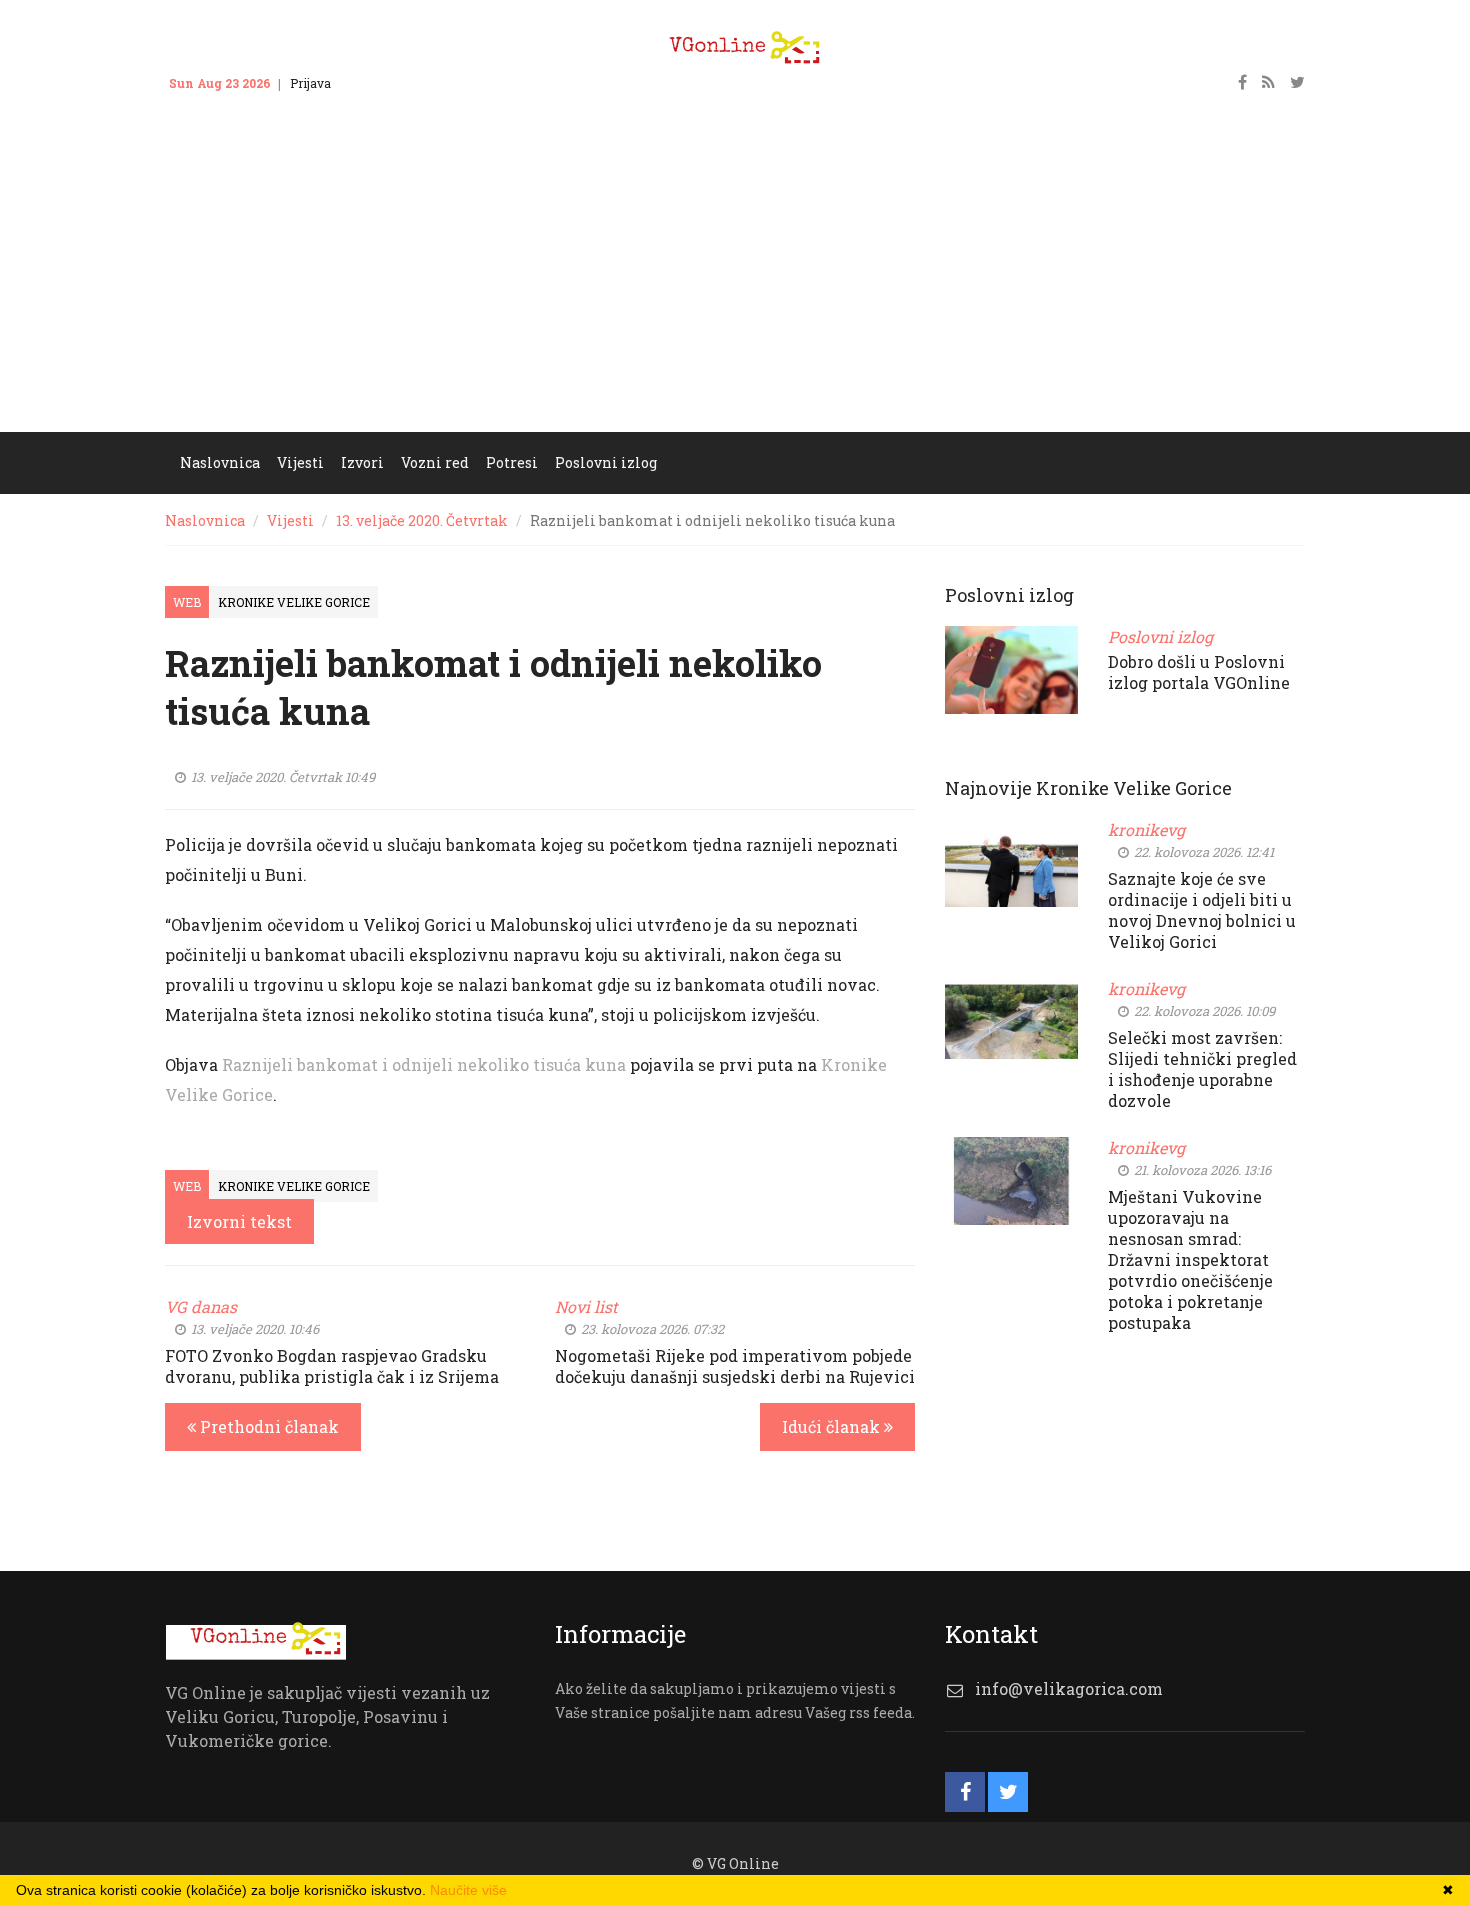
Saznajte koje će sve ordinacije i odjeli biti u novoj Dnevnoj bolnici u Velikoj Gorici (1202, 910)
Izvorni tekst (239, 1221)
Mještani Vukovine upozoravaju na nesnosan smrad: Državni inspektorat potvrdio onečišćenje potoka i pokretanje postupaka (1190, 1259)
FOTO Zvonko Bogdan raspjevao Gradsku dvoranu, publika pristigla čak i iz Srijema (332, 1366)
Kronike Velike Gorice (294, 602)
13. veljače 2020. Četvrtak (422, 520)
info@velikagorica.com (1069, 1688)
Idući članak (833, 1426)
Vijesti (290, 520)
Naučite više (468, 1890)
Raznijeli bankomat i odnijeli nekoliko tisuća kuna (424, 1064)
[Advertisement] (735, 282)
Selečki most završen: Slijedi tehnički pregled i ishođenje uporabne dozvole (1202, 1069)
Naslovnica (205, 520)
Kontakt (373, 83)
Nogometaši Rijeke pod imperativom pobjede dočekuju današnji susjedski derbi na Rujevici (735, 1366)
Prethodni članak (267, 1426)
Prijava (310, 83)
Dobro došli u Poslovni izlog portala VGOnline (1199, 672)
